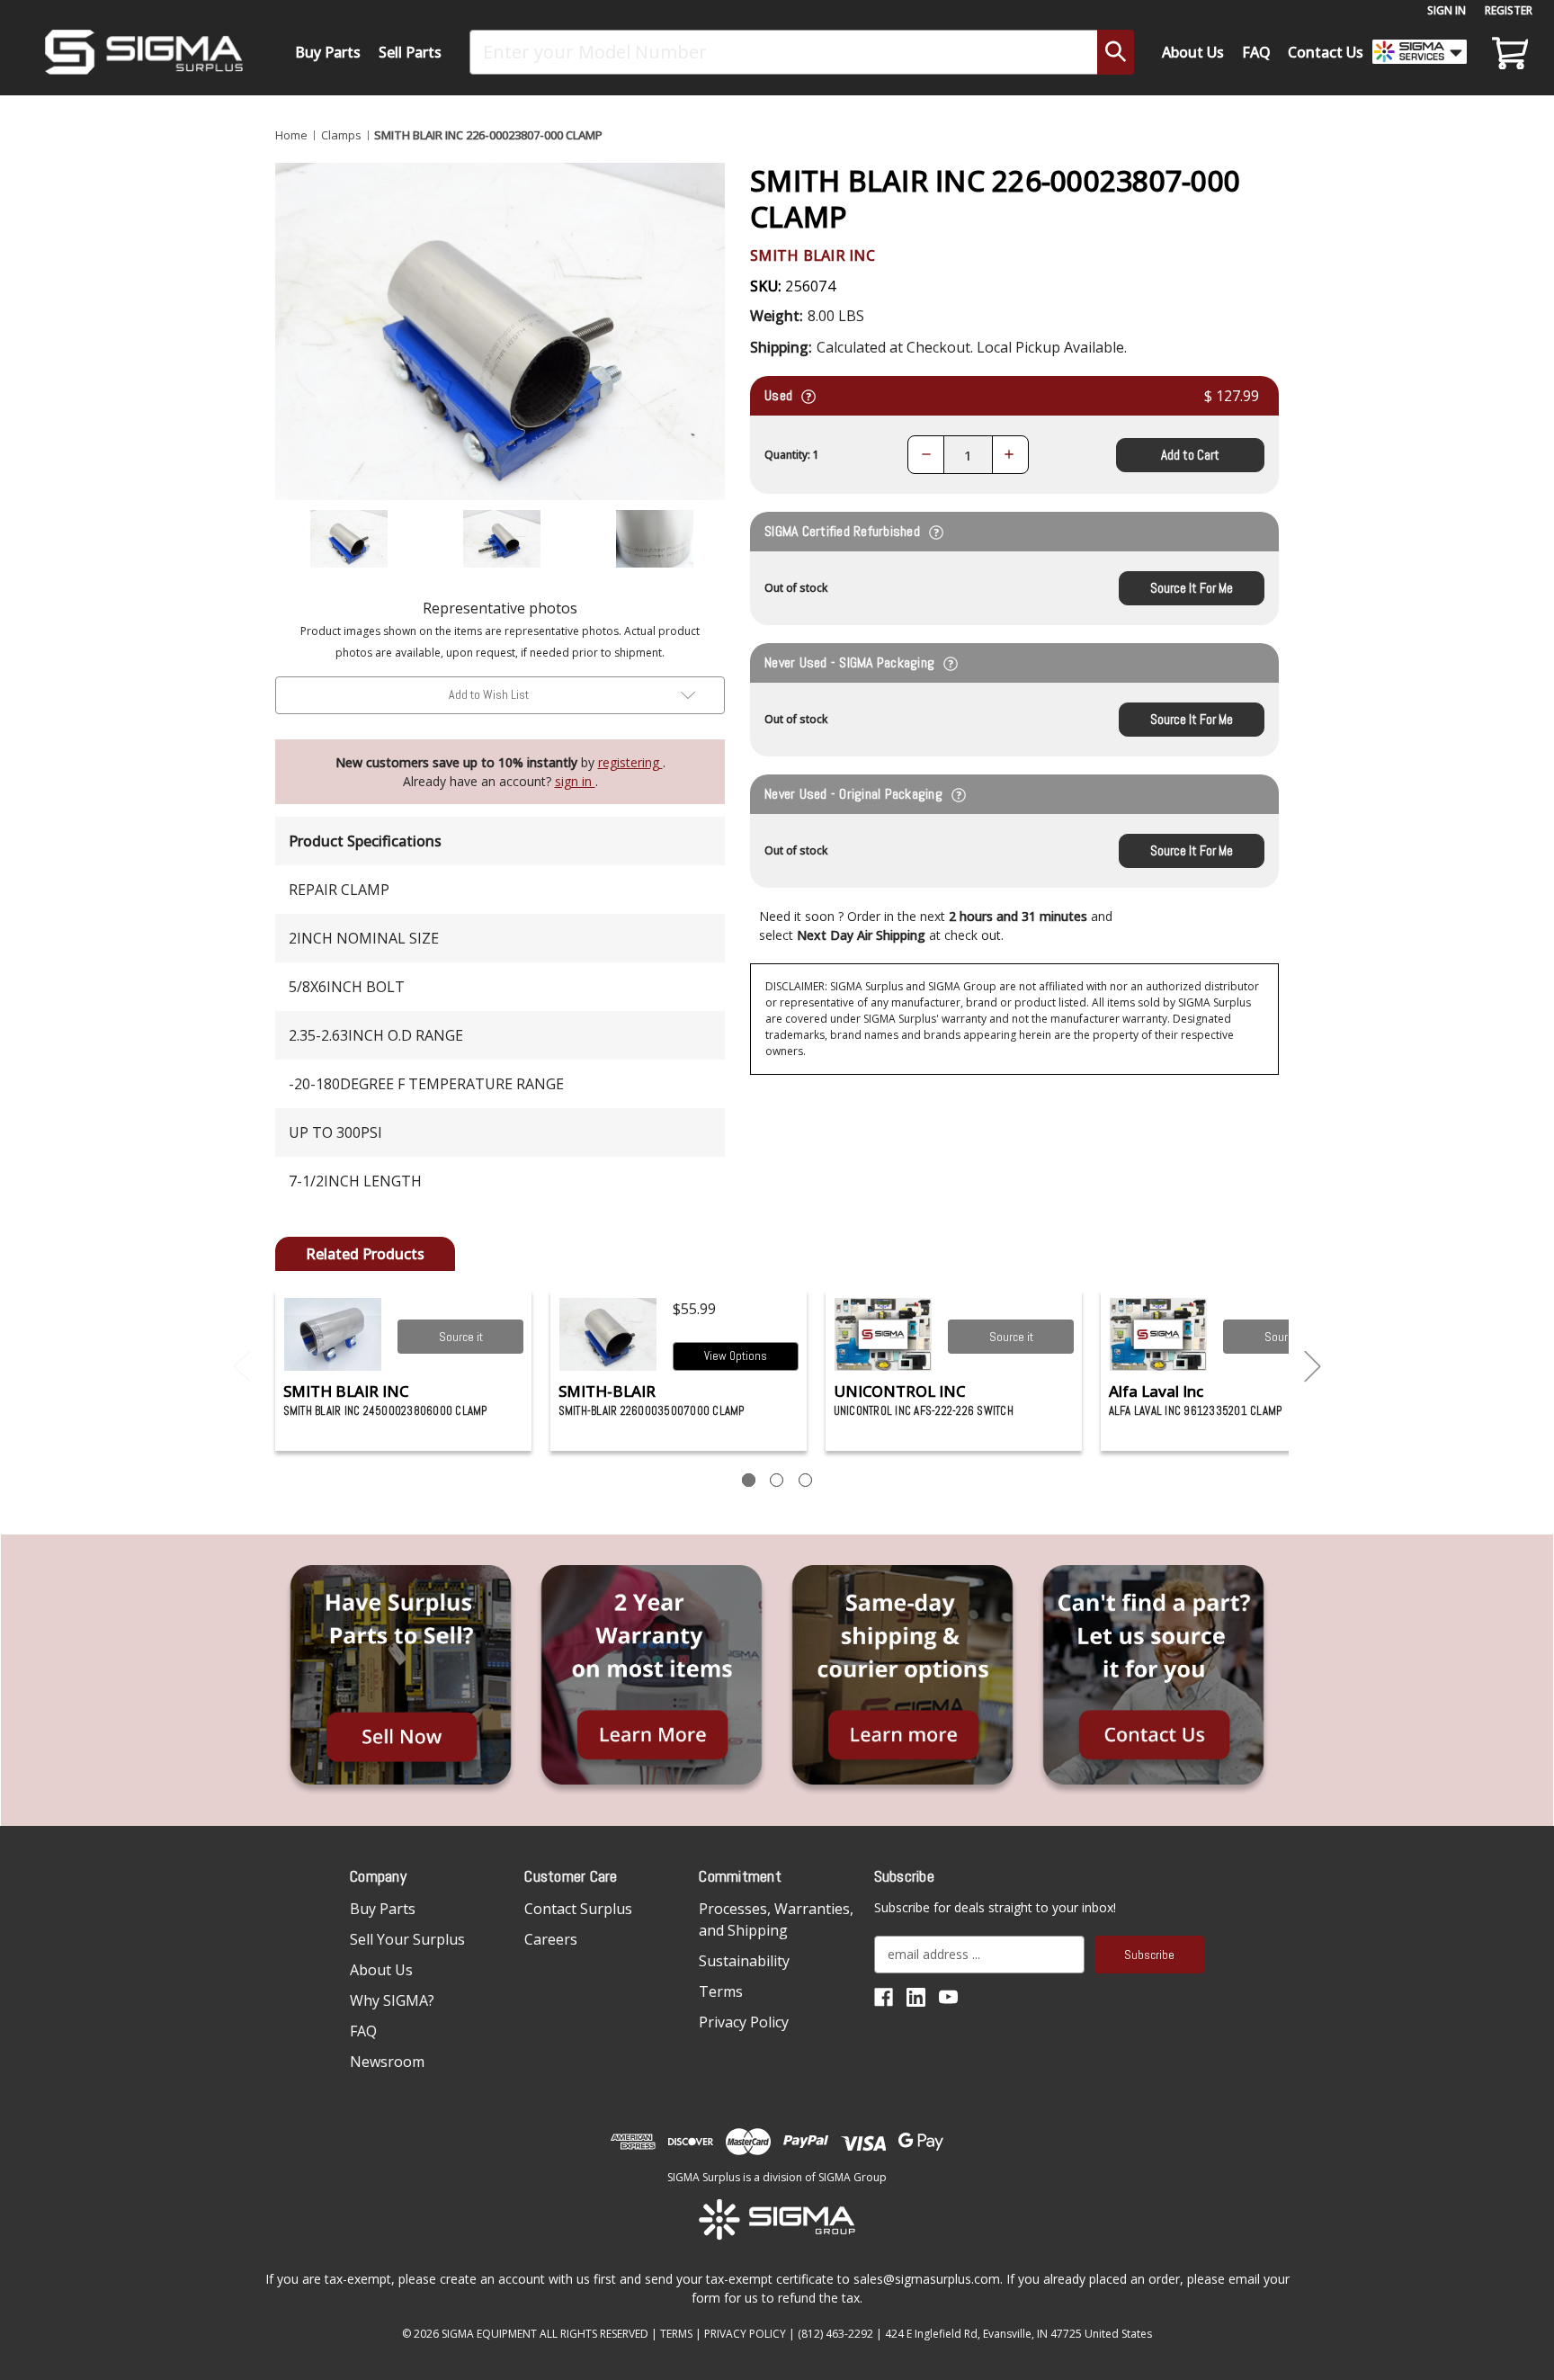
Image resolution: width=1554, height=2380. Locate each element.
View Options (736, 1356)
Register (1509, 10)
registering (630, 762)
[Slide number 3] (805, 1480)
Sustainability (744, 1961)
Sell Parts (410, 52)
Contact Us (1326, 52)
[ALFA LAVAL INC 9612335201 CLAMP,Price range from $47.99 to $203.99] (1159, 1334)
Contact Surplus (578, 1909)
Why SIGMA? (392, 2000)
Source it (461, 1337)
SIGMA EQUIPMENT (489, 2334)
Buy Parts (328, 52)
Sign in (1447, 10)
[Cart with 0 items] (1507, 52)
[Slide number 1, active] (749, 1480)
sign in (575, 781)
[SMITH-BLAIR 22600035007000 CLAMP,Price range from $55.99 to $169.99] (608, 1334)
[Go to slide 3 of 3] (242, 1367)
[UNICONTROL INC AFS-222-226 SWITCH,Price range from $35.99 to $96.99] (884, 1334)
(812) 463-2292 (835, 2334)
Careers (551, 1939)
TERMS (676, 2334)
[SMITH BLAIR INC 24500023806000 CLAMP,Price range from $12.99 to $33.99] (333, 1334)
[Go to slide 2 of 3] (1313, 1367)
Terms (721, 1991)
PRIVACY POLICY (745, 2334)
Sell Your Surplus (407, 1939)
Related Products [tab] (365, 1254)
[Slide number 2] (777, 1480)
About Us (1193, 52)
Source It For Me (1192, 588)
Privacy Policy (744, 2022)
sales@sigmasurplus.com (927, 2279)
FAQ (1256, 52)
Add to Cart (1190, 455)
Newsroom (387, 2062)
